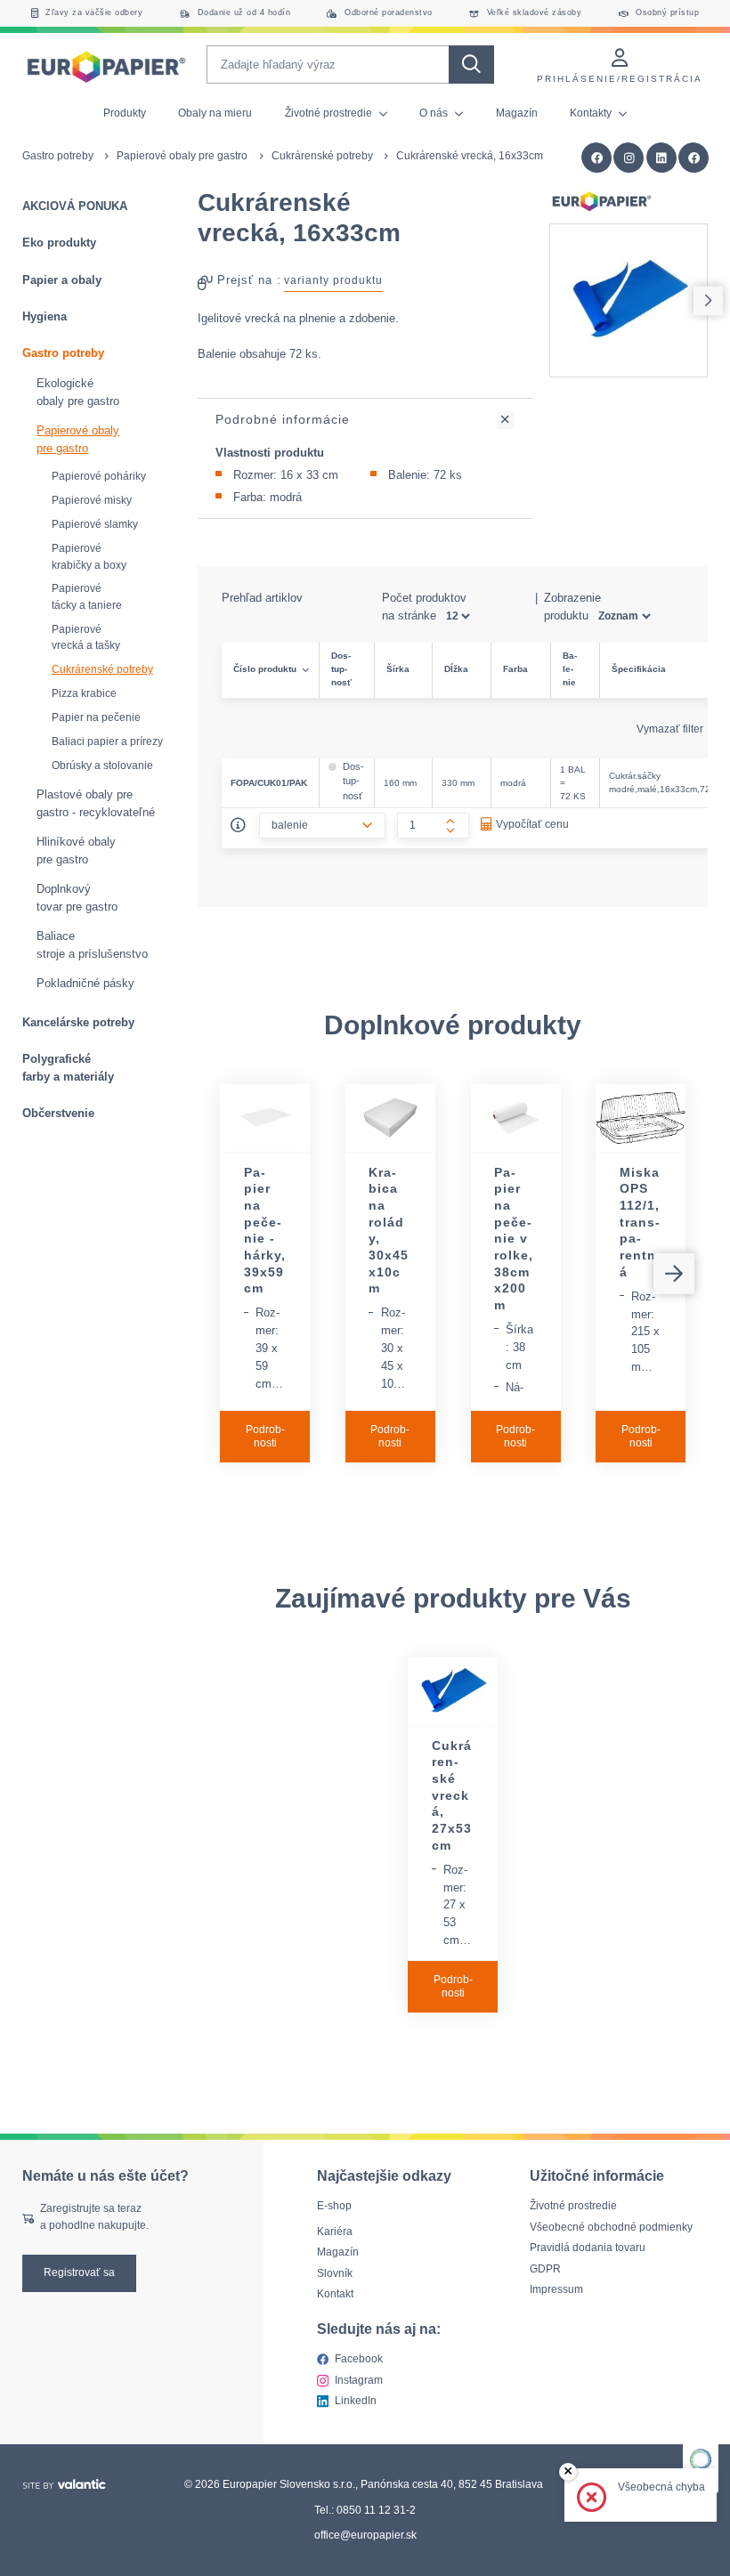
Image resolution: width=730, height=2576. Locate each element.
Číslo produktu (265, 669)
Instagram (359, 2379)
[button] (694, 158)
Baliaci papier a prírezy (107, 741)
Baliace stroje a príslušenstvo (92, 945)
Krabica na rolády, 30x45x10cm (389, 1231)
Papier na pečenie (96, 717)
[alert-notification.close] (568, 2472)
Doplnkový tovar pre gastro (77, 898)
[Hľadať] (471, 65)
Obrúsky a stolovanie (102, 766)
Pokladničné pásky (85, 983)
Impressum (556, 2289)
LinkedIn (356, 2401)
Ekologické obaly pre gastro (78, 392)
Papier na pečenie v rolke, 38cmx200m (514, 1239)
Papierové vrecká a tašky (86, 638)
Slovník (335, 2273)
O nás (435, 113)
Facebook (359, 2359)
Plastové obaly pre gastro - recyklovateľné (96, 803)
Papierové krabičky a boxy (89, 557)
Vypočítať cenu (532, 824)
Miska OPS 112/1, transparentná (640, 1222)
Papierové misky (92, 500)
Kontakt (335, 2294)
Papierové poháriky (99, 476)
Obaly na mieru (215, 113)
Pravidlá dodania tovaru (588, 2248)
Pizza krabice (84, 693)
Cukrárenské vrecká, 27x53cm (452, 1795)
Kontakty (592, 113)
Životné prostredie (330, 113)
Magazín (517, 113)
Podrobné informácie (283, 419)
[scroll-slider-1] (708, 300)
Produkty (125, 113)
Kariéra (335, 2232)
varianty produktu (333, 280)
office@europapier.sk (365, 2535)
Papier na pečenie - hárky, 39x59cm (265, 1231)
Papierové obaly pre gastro (182, 156)
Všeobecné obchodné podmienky (611, 2227)
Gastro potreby (58, 156)
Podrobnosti (265, 1437)
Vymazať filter (671, 729)
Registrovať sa (79, 2272)
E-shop (334, 2206)
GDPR (545, 2269)
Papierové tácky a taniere (87, 597)
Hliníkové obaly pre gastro (76, 851)
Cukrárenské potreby (322, 156)
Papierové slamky (95, 524)
